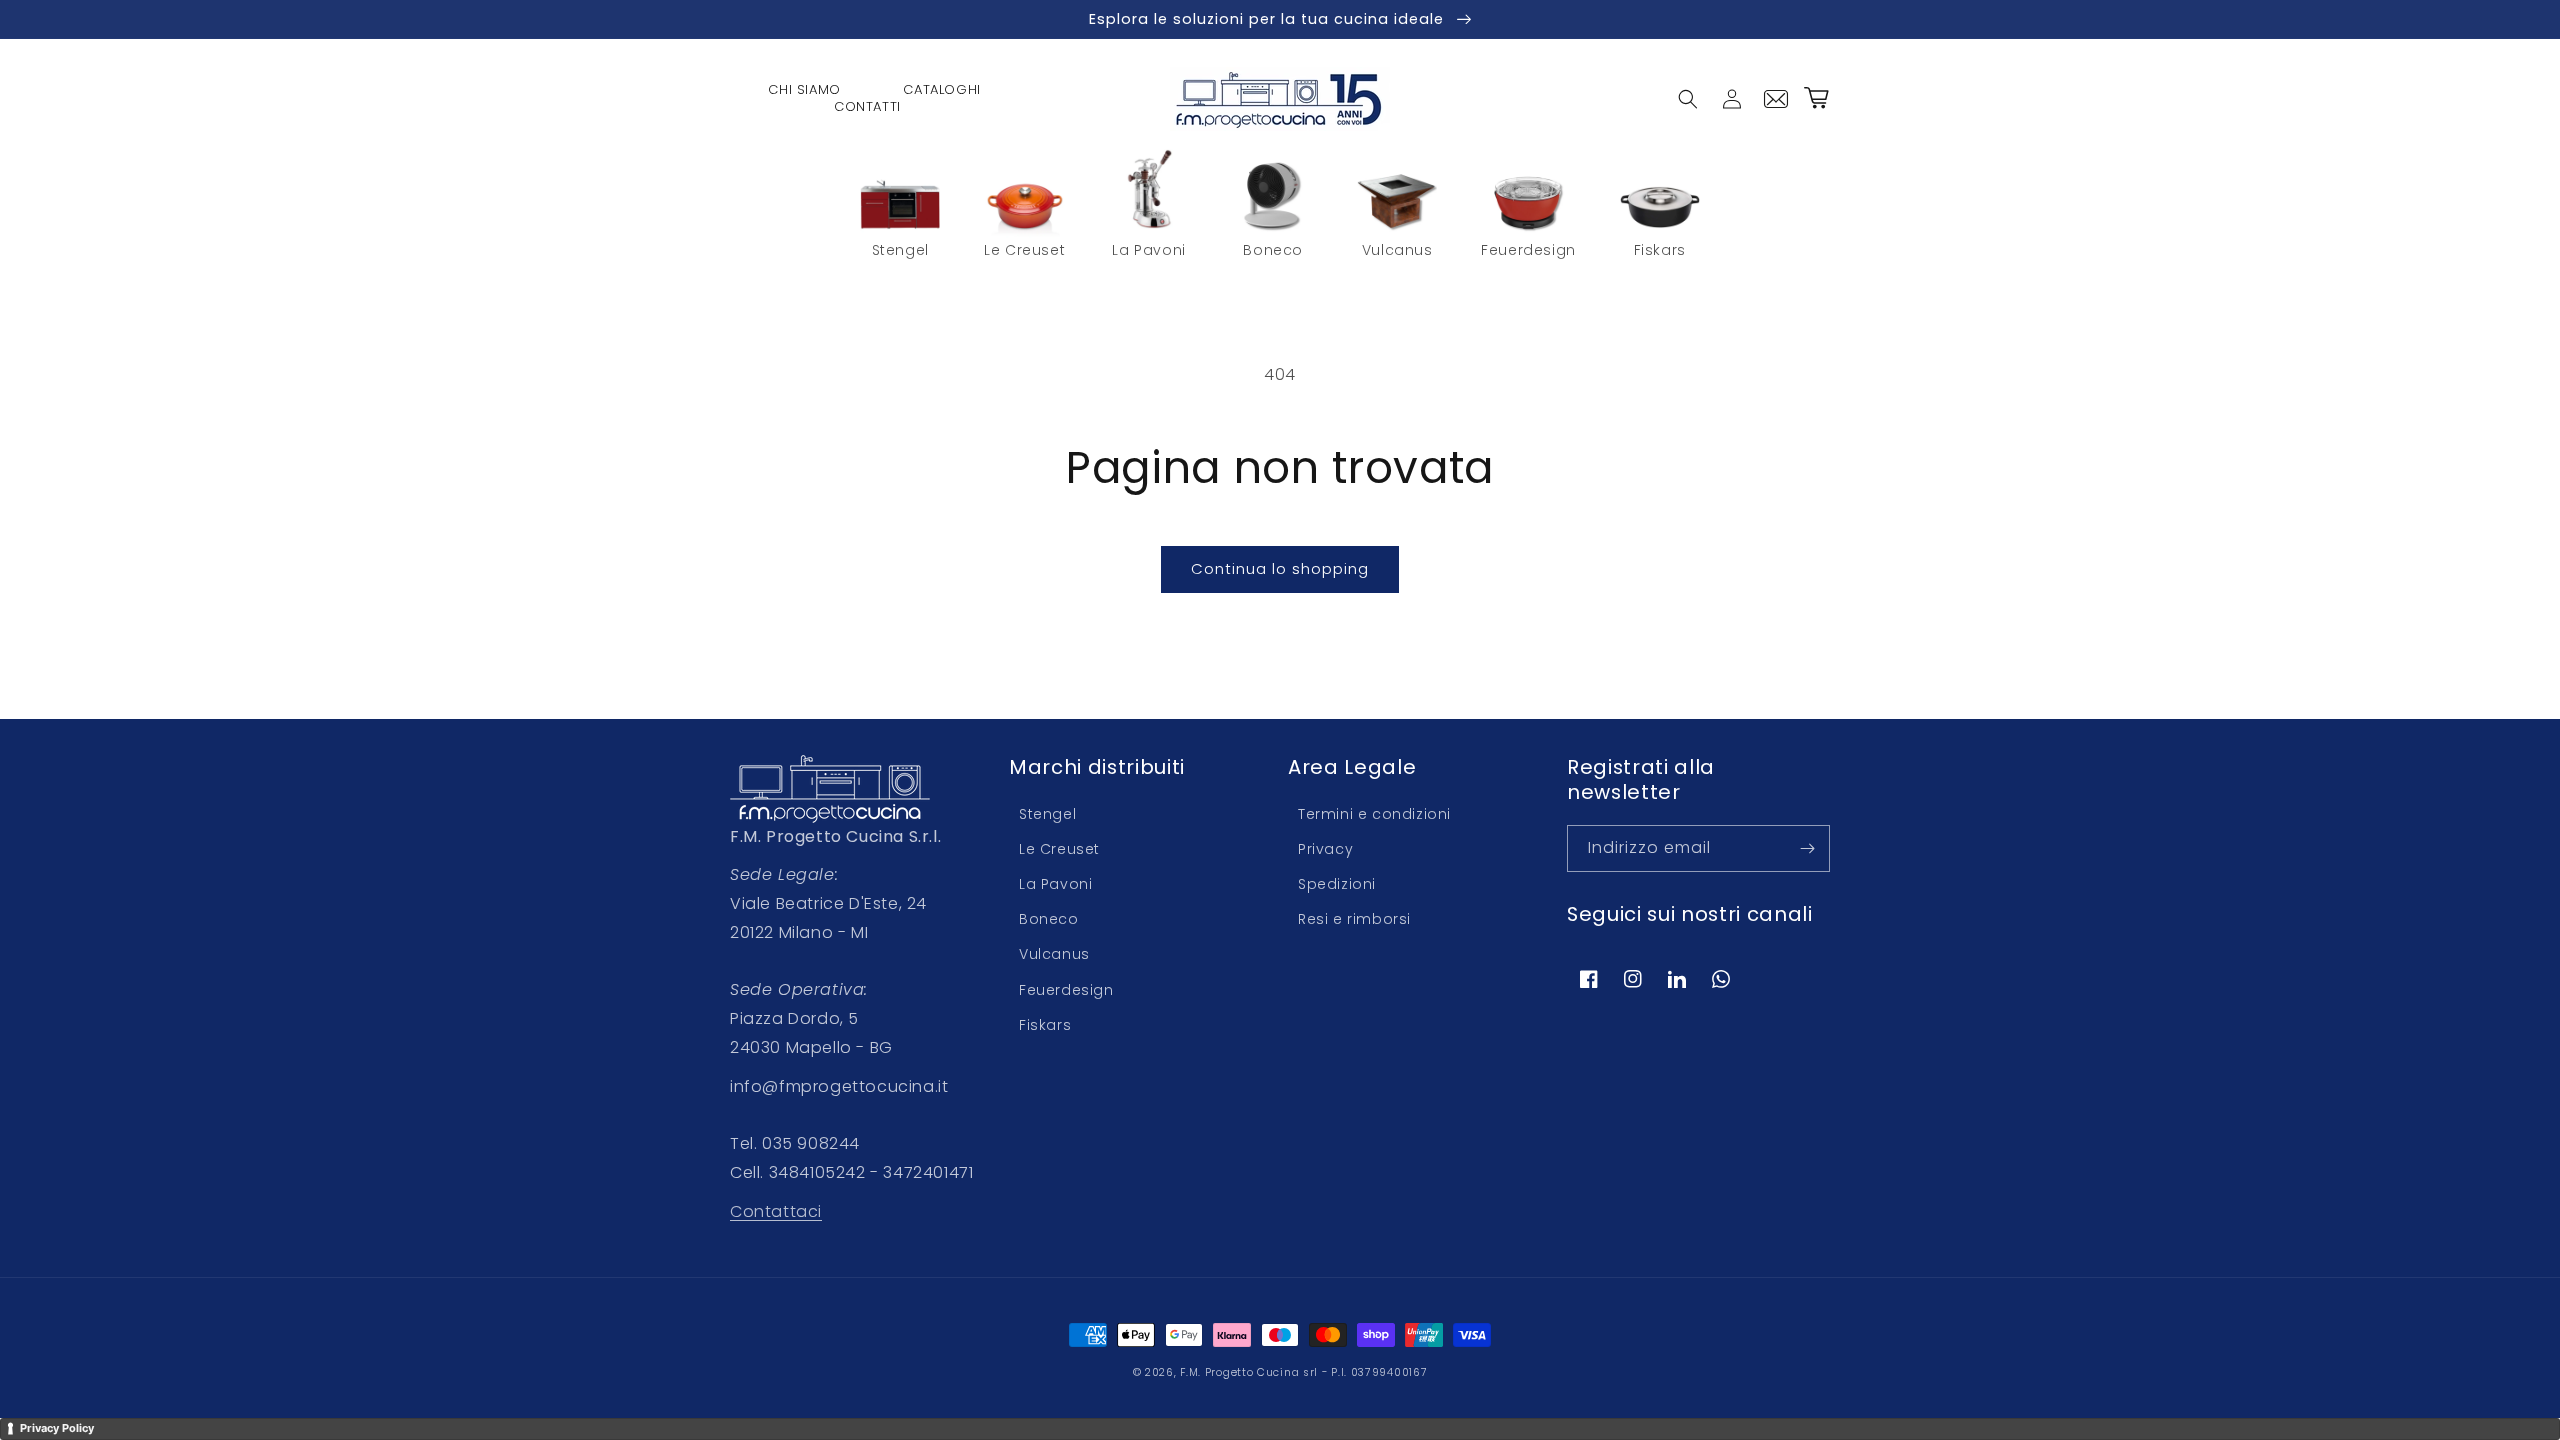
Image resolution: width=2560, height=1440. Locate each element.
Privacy (1325, 849)
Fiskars (1045, 1025)
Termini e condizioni (1374, 814)
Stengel (1047, 814)
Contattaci (776, 1211)
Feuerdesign (1066, 990)
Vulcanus (1054, 954)
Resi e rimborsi (1354, 919)
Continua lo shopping (1280, 568)
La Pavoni (1055, 884)
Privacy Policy (57, 1428)
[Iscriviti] (1807, 848)
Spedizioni (1337, 884)
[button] (1688, 99)
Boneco (1049, 919)
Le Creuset (1059, 849)
